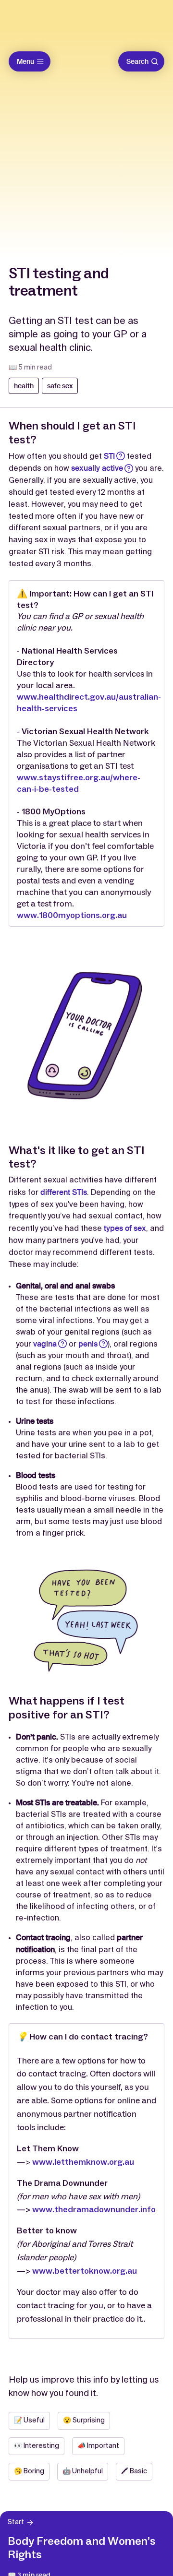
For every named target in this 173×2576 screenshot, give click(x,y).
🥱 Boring (29, 2471)
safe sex (60, 386)
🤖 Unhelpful (83, 2471)
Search (137, 61)
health (24, 386)
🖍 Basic (134, 2471)
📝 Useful (29, 2421)
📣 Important (98, 2446)
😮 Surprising (84, 2421)
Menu (25, 61)
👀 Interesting (37, 2446)
